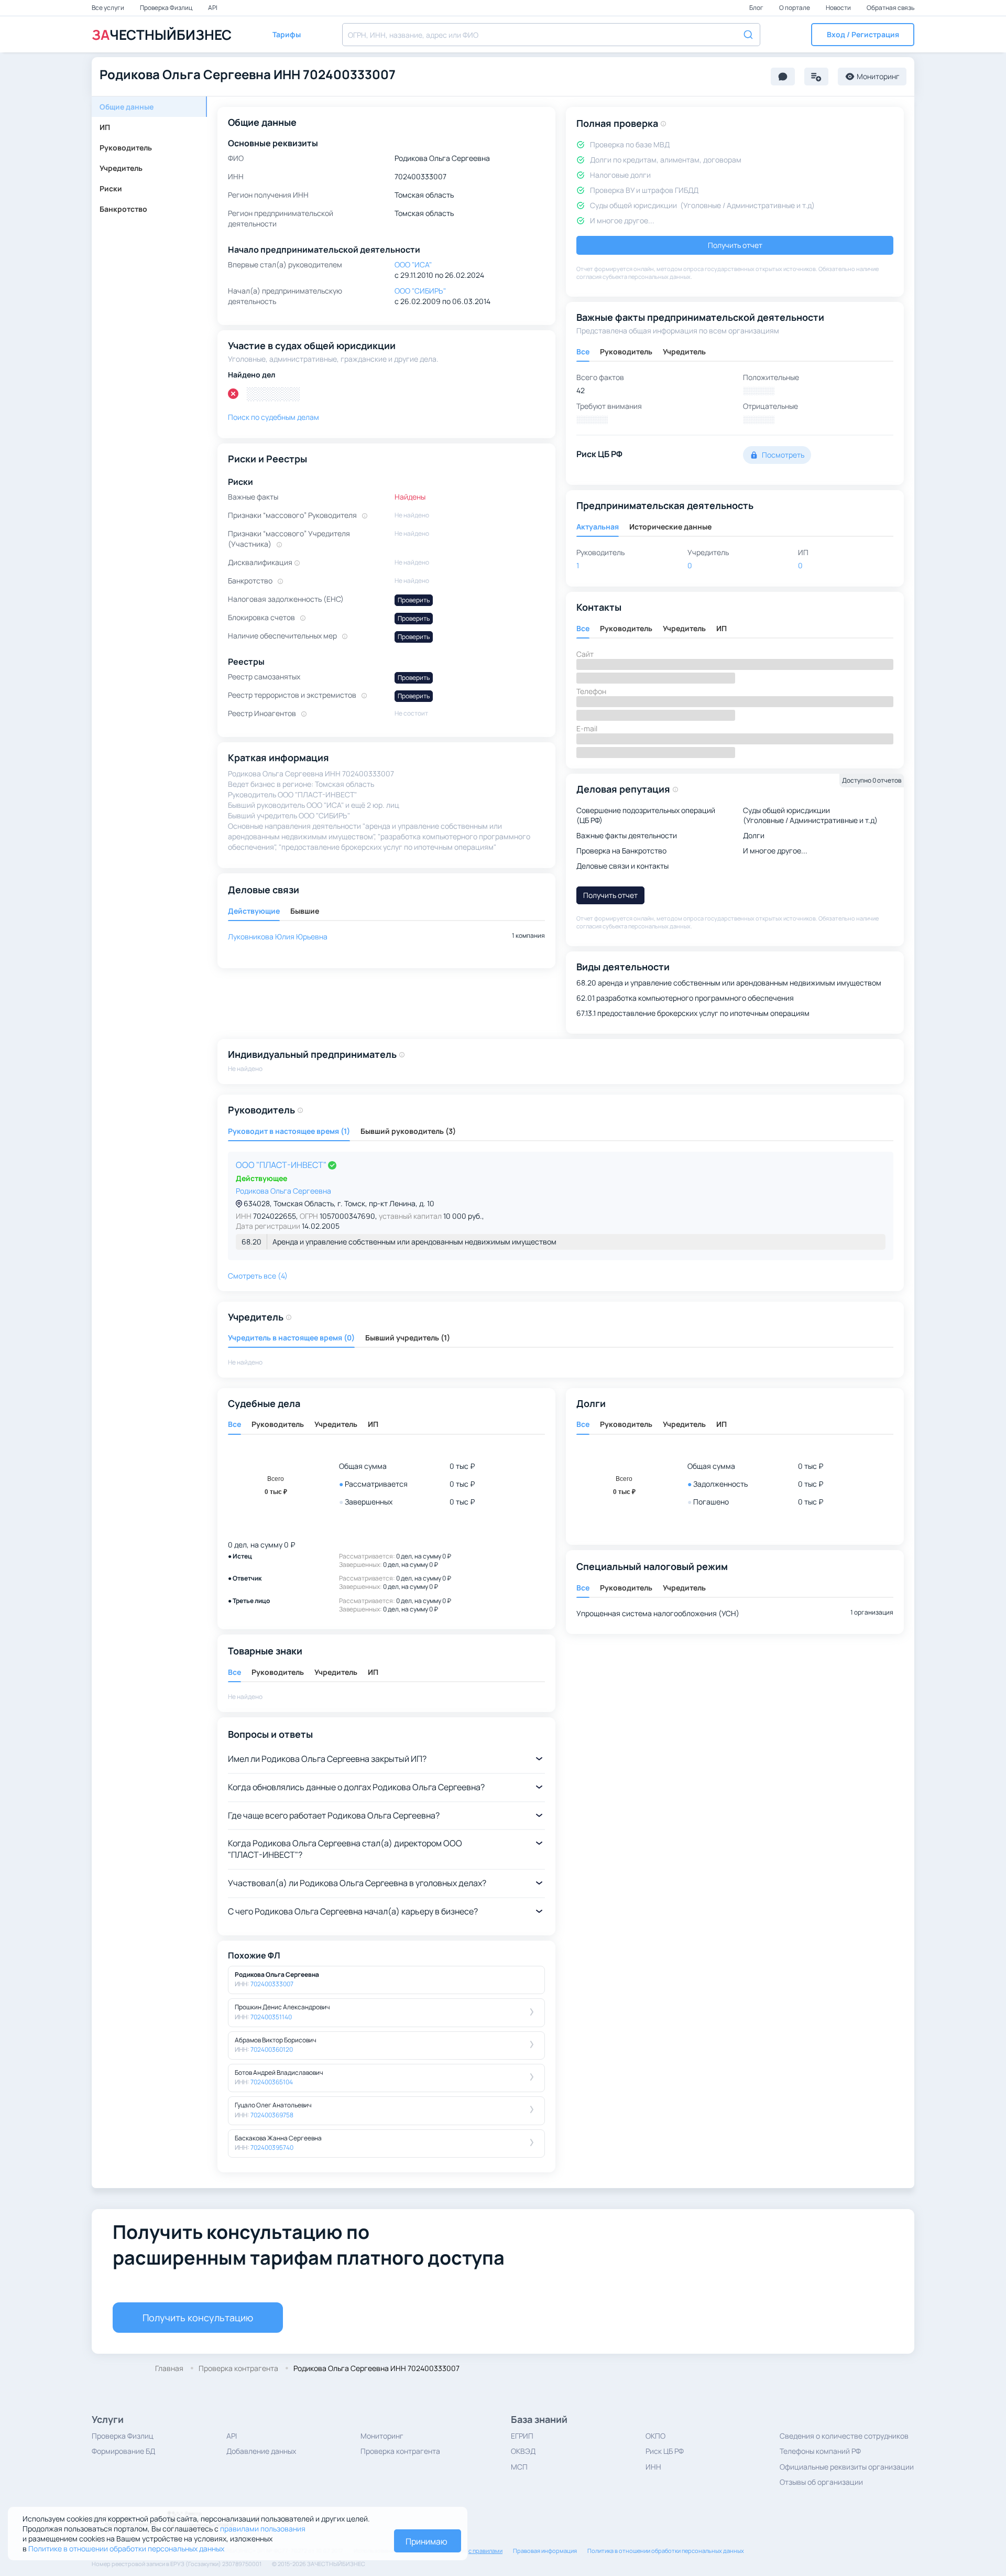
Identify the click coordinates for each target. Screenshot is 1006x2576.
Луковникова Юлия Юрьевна (278, 937)
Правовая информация (545, 2551)
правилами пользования (263, 2529)
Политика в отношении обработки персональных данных (666, 2551)
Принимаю (427, 2541)
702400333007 (272, 1984)
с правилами (485, 2551)
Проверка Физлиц (167, 8)
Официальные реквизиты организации (847, 2467)
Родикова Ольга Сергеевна (283, 1191)
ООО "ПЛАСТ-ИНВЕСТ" (282, 1165)
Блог (757, 8)
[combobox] (551, 35)
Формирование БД (123, 2451)
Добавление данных (261, 2451)
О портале (795, 8)
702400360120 (272, 2049)
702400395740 (272, 2147)
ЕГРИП (522, 2436)
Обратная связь (890, 8)
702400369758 (272, 2115)
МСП (519, 2467)
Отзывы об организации (821, 2482)
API (213, 8)
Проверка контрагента (400, 2451)
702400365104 (272, 2082)
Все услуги (108, 8)
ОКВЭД (523, 2451)
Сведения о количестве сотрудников (844, 2436)
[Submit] (747, 34)
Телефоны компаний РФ (820, 2451)
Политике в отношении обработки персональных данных (126, 2548)
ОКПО (655, 2436)
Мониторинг (382, 2436)
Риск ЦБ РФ (665, 2451)
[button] (863, 35)
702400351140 (271, 2017)
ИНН (653, 2467)
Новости (839, 8)
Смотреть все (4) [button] (258, 1276)
